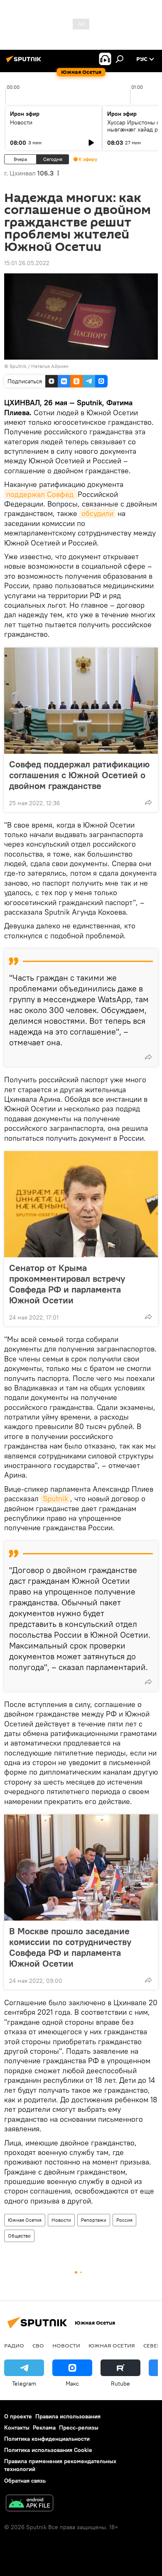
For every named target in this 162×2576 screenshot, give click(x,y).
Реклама (44, 2427)
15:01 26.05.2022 (27, 263)
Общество (19, 2236)
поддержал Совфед (41, 494)
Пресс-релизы (79, 2427)
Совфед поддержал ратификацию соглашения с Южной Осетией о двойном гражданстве (79, 775)
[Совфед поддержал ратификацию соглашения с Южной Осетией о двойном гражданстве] (81, 701)
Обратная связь (25, 2481)
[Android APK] (29, 2504)
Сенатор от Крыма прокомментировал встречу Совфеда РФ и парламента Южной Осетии (67, 1284)
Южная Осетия (25, 2220)
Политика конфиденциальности (47, 2439)
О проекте (18, 2416)
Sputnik (55, 1499)
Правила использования (68, 2416)
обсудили (97, 513)
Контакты (17, 2427)
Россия (124, 2220)
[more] (148, 802)
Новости (21, 122)
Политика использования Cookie (48, 2450)
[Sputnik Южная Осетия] (25, 62)
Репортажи (94, 2220)
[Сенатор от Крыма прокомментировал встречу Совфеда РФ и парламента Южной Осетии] (81, 1204)
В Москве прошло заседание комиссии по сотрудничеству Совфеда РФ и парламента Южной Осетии (70, 1947)
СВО (38, 2345)
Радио (14, 2345)
